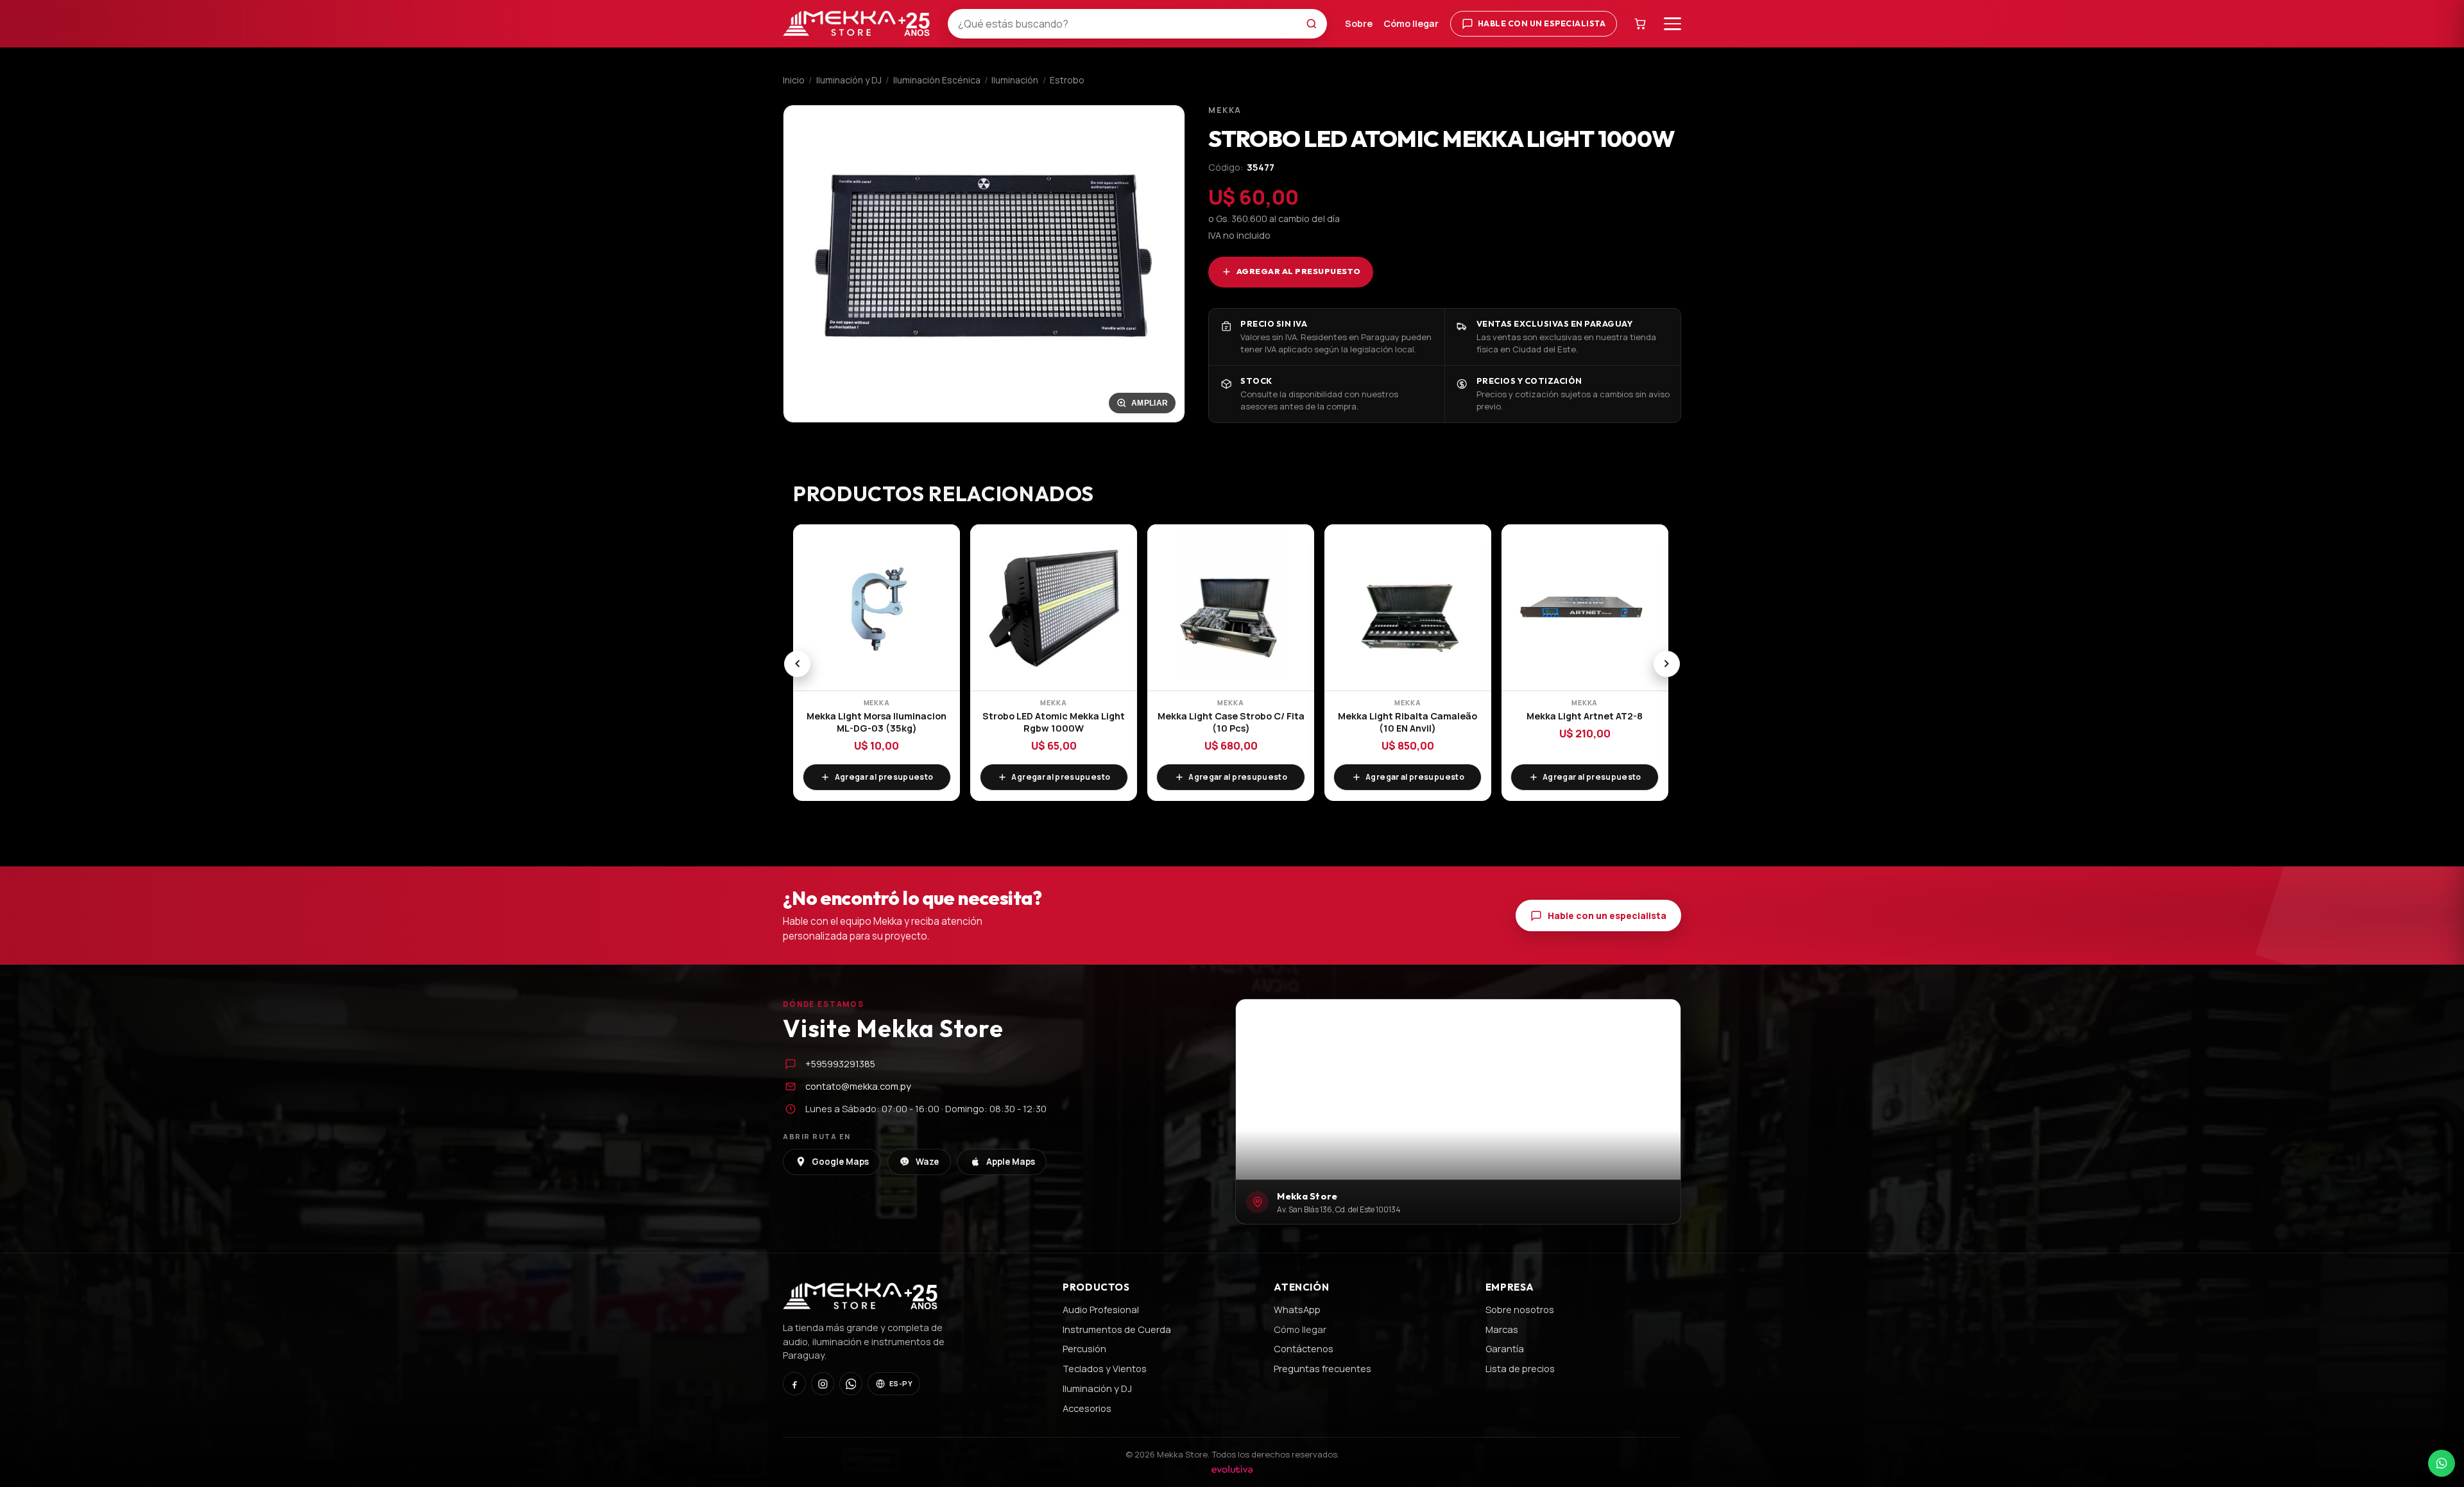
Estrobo (1067, 80)
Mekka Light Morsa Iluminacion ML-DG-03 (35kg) (877, 722)
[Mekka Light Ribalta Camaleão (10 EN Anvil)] (1408, 608)
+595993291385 (840, 1063)
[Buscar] (1315, 24)
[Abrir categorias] (1673, 24)
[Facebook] (794, 1384)
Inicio (794, 80)
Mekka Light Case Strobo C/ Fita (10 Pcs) (1231, 722)
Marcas (1502, 1329)
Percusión (1084, 1348)
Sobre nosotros (1520, 1309)
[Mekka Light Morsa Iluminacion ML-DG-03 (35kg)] (877, 608)
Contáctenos (1304, 1348)
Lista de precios (1520, 1368)
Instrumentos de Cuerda (1117, 1329)
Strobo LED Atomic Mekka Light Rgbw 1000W (1054, 722)
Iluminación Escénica (937, 80)
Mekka (1225, 110)
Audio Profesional (1101, 1309)
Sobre (1359, 23)
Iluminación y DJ (849, 80)
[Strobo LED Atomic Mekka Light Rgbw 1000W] (1054, 608)
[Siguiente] (1667, 664)
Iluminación (1015, 80)
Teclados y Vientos (1105, 1368)
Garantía (1505, 1348)
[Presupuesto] (1641, 23)
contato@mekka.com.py (858, 1086)
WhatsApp (1297, 1309)
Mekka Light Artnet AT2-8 (1585, 716)
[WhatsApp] (851, 1384)
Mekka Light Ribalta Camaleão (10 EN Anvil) (1407, 722)
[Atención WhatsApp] (2442, 1463)
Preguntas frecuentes (1322, 1368)
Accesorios (1087, 1408)
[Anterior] (797, 664)
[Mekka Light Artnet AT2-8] (1585, 608)
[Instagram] (823, 1384)
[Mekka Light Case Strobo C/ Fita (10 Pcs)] (1231, 608)
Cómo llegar (1411, 23)
